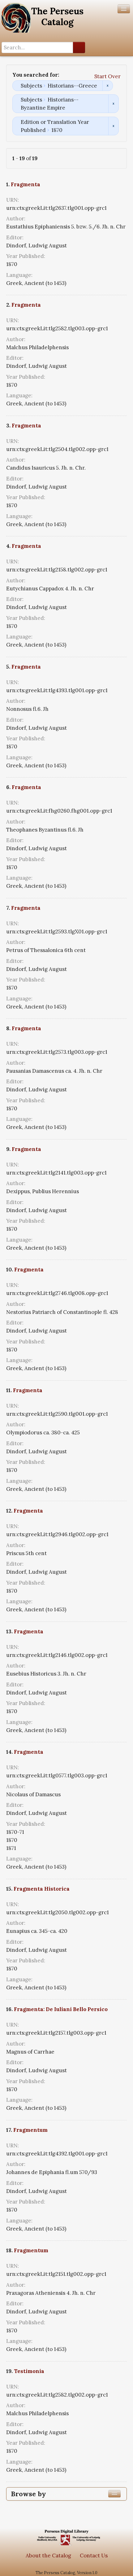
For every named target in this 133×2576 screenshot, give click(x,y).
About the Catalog (48, 2556)
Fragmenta (26, 184)
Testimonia (29, 2371)
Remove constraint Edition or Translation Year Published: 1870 (113, 126)
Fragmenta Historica (42, 1889)
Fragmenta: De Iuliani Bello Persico (61, 2009)
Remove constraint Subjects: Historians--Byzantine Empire (113, 104)
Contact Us (94, 2556)
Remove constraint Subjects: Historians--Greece (107, 86)
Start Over (107, 76)
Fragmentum (30, 2130)
